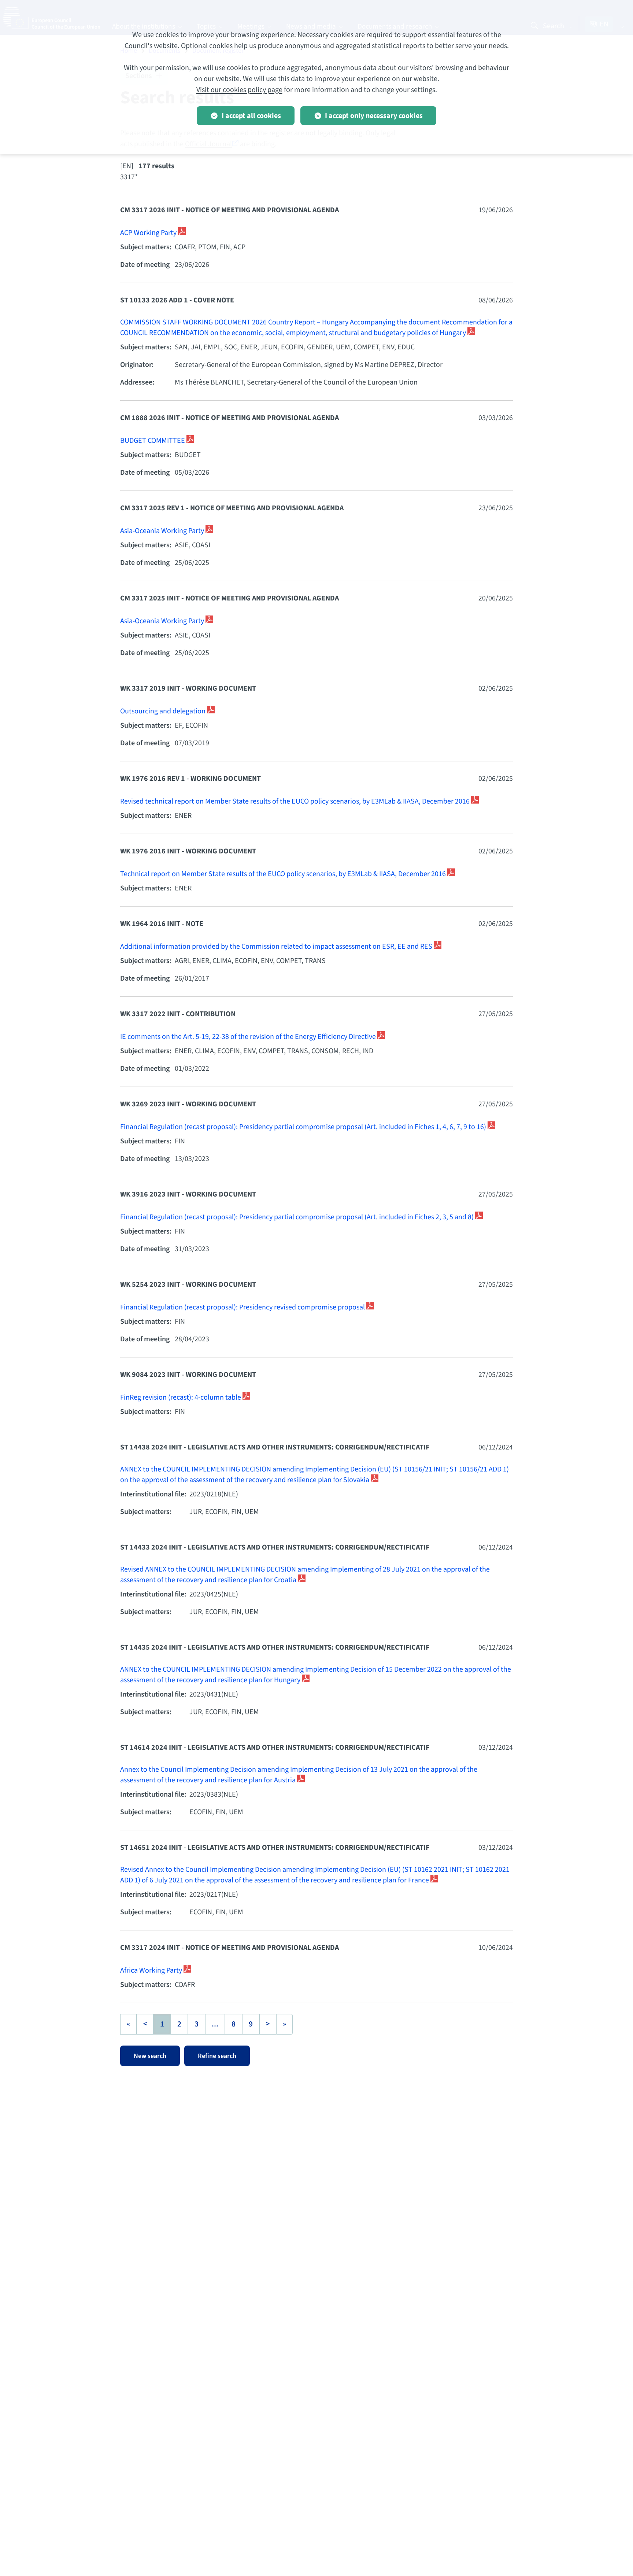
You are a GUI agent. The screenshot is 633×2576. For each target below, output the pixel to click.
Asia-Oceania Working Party (163, 531)
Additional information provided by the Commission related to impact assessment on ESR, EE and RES (277, 947)
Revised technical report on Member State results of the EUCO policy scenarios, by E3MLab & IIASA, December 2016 (296, 801)
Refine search (217, 2056)
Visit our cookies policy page (239, 90)
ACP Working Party (149, 233)
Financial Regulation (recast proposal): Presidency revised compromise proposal (243, 1307)
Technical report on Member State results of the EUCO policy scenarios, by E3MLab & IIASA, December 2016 (284, 874)
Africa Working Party (152, 1970)
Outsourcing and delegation (164, 711)
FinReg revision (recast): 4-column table (181, 1397)
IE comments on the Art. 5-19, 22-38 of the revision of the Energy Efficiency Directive (249, 1037)
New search (150, 2056)
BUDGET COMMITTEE (153, 441)
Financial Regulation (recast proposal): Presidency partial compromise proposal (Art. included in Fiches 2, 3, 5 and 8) (298, 1217)
